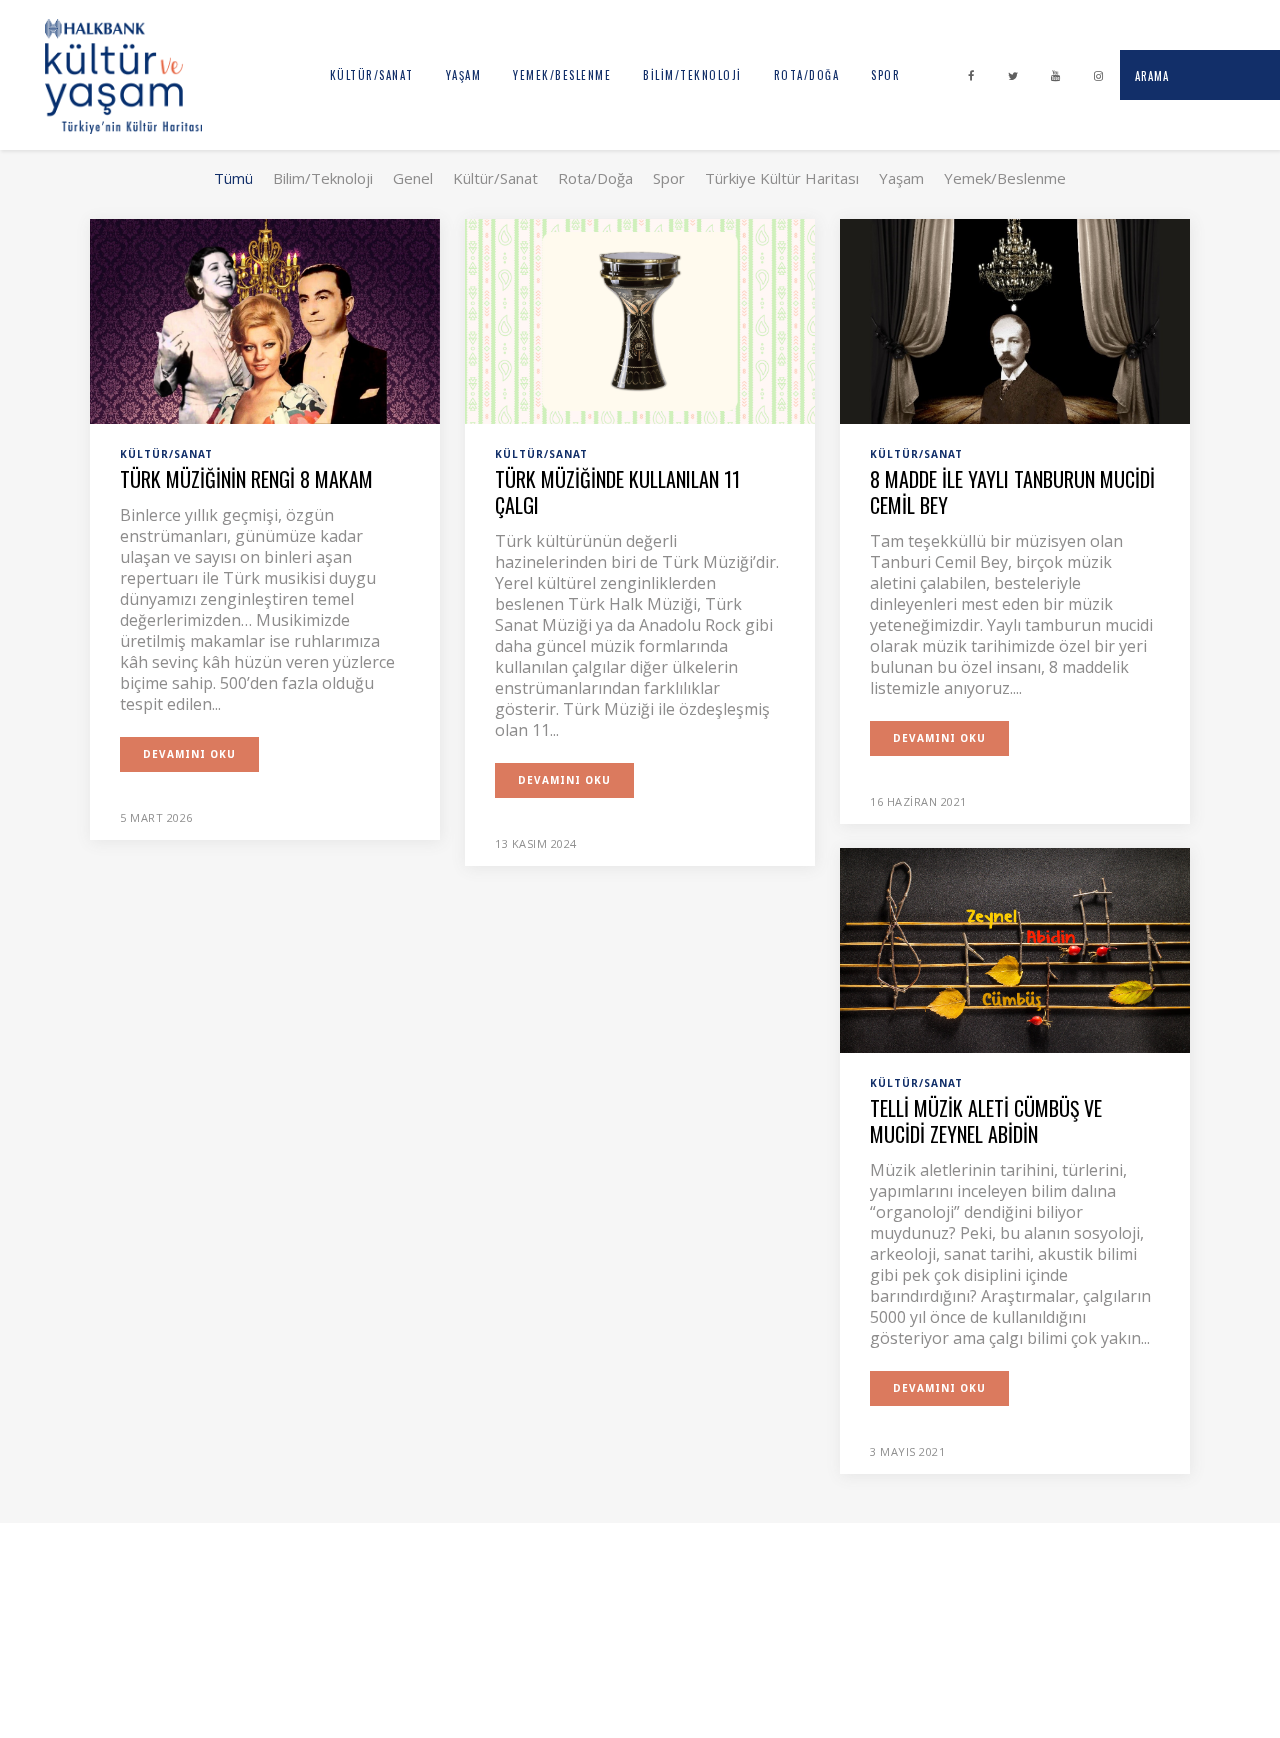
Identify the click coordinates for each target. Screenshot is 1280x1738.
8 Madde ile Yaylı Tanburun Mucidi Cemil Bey (1012, 492)
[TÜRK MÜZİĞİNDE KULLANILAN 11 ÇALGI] (640, 320)
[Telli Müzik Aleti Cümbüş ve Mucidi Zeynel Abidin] (1015, 949)
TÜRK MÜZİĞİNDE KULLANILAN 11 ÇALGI (617, 492)
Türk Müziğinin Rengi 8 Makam (246, 479)
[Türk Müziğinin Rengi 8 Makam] (265, 320)
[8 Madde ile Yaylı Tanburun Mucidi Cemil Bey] (1015, 320)
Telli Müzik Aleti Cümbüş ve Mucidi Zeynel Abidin (986, 1121)
